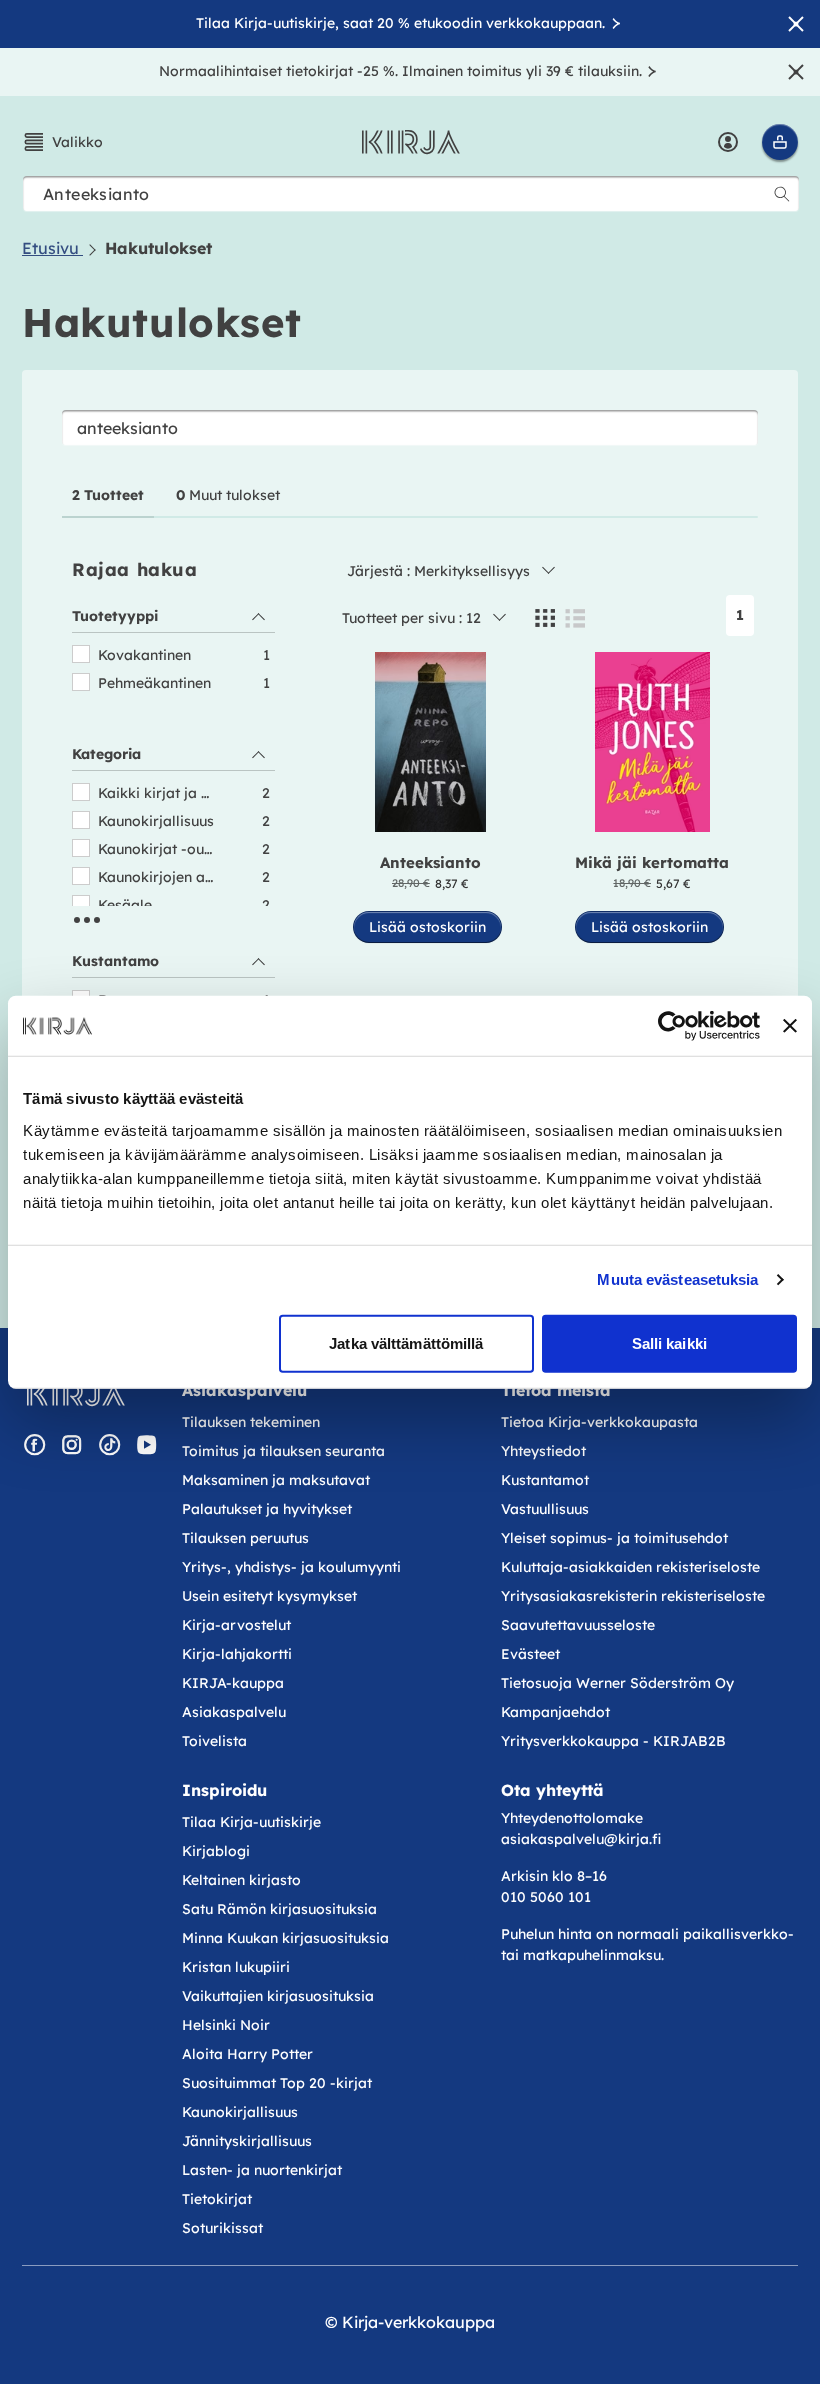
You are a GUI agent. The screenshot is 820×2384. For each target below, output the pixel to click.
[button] (62, 142)
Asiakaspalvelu (234, 1712)
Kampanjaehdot (555, 1712)
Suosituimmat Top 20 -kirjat (277, 2083)
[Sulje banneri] (790, 1026)
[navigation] (173, 907)
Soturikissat (222, 2228)
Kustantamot (545, 1480)
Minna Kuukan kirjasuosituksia (285, 1938)
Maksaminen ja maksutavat (276, 1480)
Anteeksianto (430, 862)
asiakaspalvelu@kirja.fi (581, 1839)
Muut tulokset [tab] (228, 495)
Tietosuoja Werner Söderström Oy (617, 1683)
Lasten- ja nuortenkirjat (262, 2170)
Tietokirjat (217, 2199)
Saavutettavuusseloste (578, 1625)
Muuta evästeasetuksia (677, 1279)
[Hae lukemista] (782, 194)
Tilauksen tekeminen (251, 1422)
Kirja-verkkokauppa (418, 2322)
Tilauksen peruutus (245, 1538)
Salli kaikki (669, 1342)
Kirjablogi (216, 1851)
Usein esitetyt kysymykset (269, 1596)
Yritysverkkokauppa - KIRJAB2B (613, 1741)
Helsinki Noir (226, 2025)
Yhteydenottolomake (572, 1818)
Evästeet (530, 1654)
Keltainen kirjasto (241, 1880)
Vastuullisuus (545, 1509)
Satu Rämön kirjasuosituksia (279, 1909)
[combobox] (411, 193)
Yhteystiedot (543, 1451)
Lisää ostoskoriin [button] (427, 927)
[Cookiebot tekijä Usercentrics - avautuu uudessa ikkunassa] (672, 1026)
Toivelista (214, 1741)
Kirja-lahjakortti (237, 1654)
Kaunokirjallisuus (240, 2112)
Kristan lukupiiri (236, 1967)
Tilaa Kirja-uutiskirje (251, 1822)
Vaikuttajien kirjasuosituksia (278, 1996)
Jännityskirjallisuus (247, 2141)
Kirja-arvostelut (236, 1625)
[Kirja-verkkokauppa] (75, 1394)
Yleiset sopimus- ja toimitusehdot (614, 1538)
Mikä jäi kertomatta (652, 862)
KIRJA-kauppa (233, 1683)
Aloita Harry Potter (247, 2054)
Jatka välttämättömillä (406, 1342)
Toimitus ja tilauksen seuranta (283, 1451)
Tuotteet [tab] (108, 495)
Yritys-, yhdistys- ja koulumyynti (291, 1567)
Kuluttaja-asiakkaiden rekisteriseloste (630, 1567)
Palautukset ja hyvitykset (267, 1509)
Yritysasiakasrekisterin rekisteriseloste (635, 1596)
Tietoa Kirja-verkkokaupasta (599, 1422)
